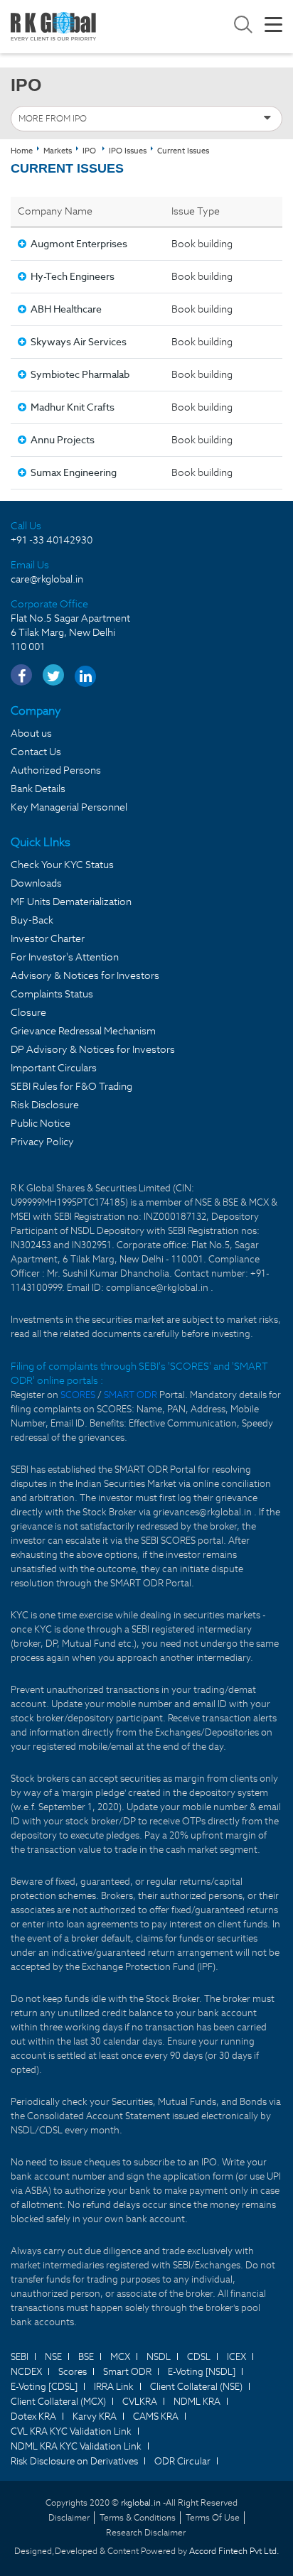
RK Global (53, 27)
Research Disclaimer (146, 2532)
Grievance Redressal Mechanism (83, 1031)
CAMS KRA (156, 2417)
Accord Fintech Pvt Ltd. (234, 2551)
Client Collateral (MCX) (58, 2402)
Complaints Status (52, 994)
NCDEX (26, 2372)
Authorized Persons (56, 770)
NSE (53, 2357)
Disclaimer (69, 2517)
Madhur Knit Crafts (73, 407)
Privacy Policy (42, 1142)
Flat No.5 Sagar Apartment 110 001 (70, 632)
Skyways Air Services (79, 342)
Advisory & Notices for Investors (85, 975)
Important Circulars (54, 1068)
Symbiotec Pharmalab (80, 374)
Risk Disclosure (45, 1105)
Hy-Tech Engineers (73, 276)
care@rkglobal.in (47, 579)
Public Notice (41, 1123)
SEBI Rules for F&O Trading (71, 1086)
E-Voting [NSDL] (202, 2372)
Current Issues (183, 151)
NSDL (159, 2357)
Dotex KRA (33, 2417)
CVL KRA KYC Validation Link (71, 2431)
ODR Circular (182, 2461)
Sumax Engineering (74, 472)
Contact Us (36, 752)
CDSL (199, 2357)
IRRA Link (114, 2387)
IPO (89, 151)
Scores (73, 2372)
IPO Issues (128, 151)
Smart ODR (127, 2372)
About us (31, 733)
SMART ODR (130, 1395)
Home (22, 151)
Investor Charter (48, 938)
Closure (28, 1012)
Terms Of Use (213, 2517)
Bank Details (38, 789)
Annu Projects (63, 440)
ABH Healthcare (66, 309)
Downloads (36, 883)
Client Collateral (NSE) (196, 2387)
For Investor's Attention (65, 957)
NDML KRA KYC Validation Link (76, 2446)
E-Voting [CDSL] (44, 2387)
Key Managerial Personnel (69, 807)
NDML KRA (197, 2402)
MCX (120, 2357)
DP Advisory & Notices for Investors (93, 1049)
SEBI (20, 2357)
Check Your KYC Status (62, 865)
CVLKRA (140, 2402)
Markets (58, 151)
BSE (86, 2357)
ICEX (236, 2357)
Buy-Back (32, 920)
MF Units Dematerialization (71, 902)
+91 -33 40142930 (52, 540)
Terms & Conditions (138, 2517)
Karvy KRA (95, 2417)
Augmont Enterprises (79, 244)
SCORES (79, 1395)
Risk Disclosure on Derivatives (74, 2461)
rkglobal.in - (143, 2502)
